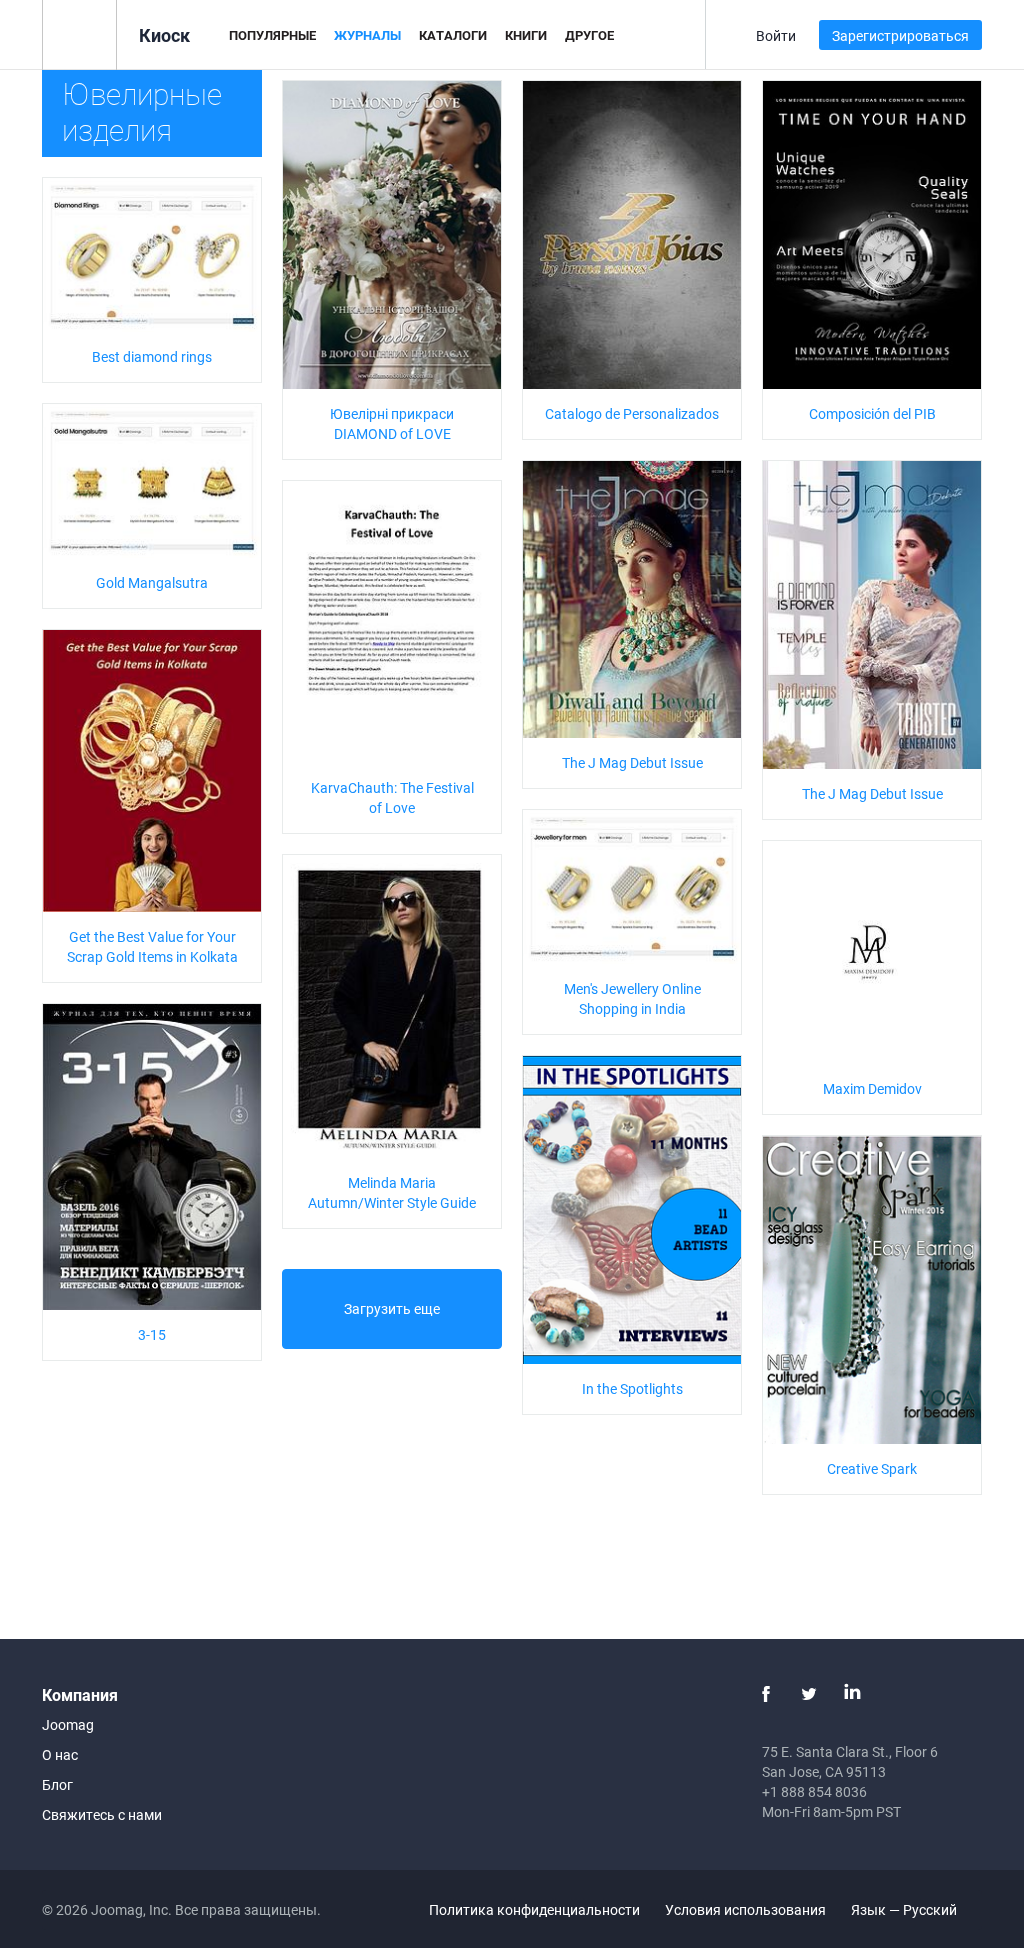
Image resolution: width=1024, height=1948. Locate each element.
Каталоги (453, 35)
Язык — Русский (905, 1909)
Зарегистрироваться (900, 35)
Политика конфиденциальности (534, 1909)
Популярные (272, 35)
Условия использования (745, 1909)
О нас (60, 1754)
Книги (526, 35)
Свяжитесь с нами (102, 1814)
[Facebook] (766, 1694)
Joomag (68, 1724)
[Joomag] (79, 33)
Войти (776, 35)
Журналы (367, 35)
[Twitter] (809, 1694)
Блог (57, 1784)
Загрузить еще (392, 1308)
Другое (589, 35)
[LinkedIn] (852, 1694)
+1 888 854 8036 (814, 1791)
